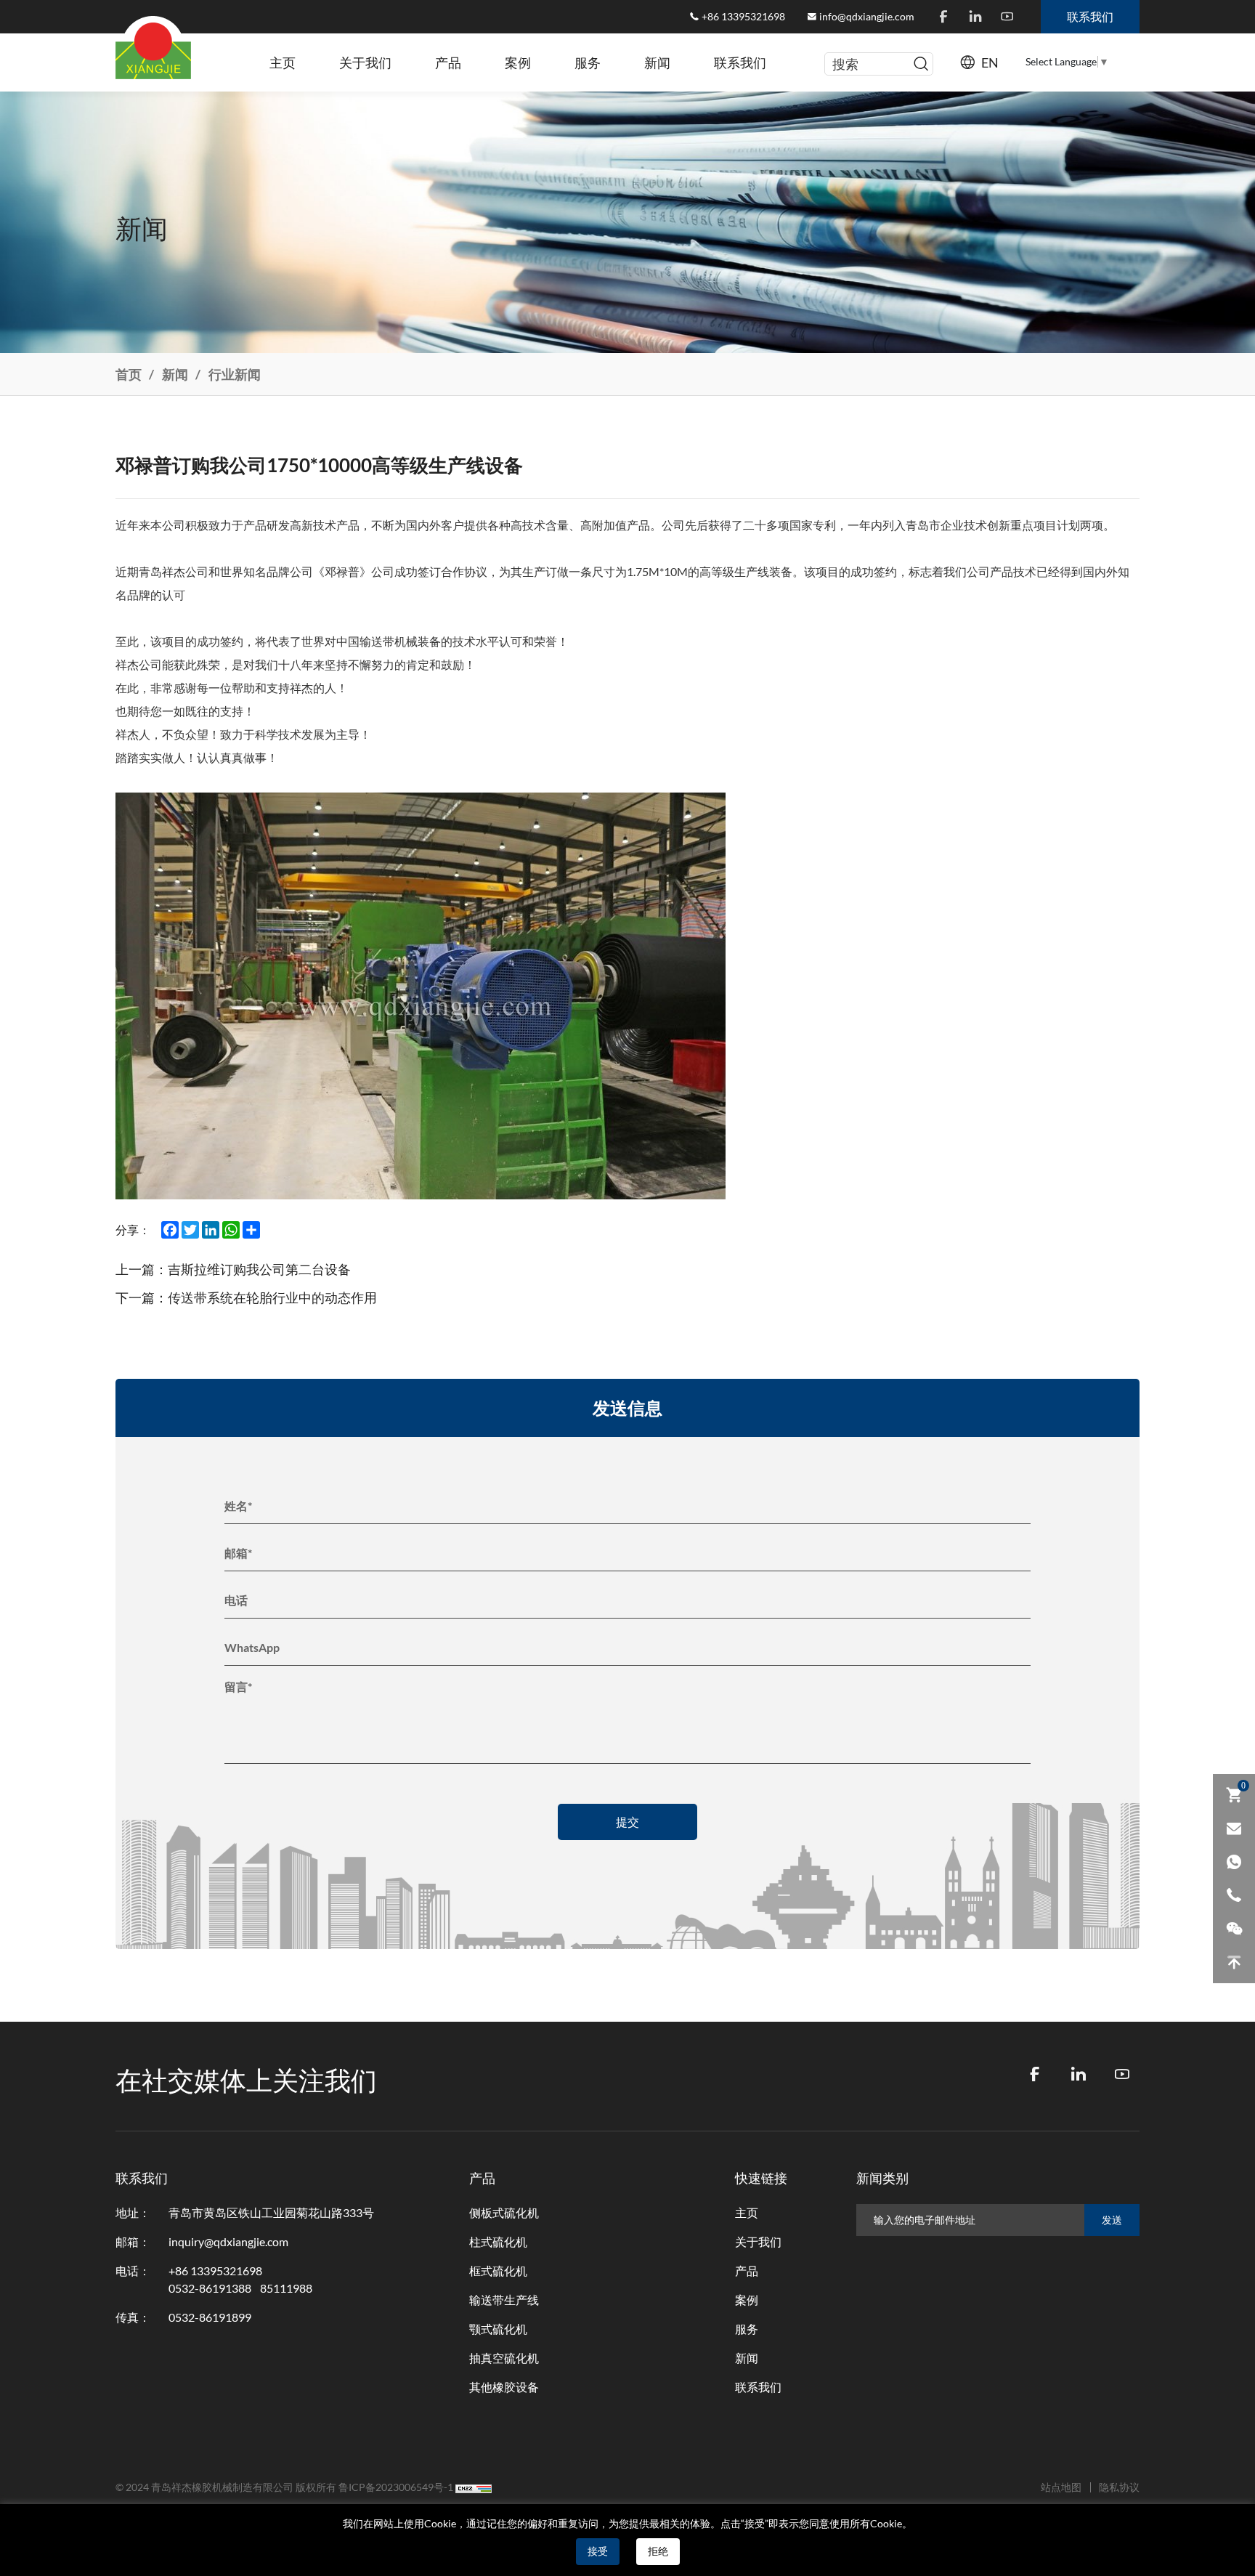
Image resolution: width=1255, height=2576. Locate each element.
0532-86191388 (210, 2288)
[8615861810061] (1234, 1862)
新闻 (657, 62)
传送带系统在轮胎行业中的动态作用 (272, 1297)
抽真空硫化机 (504, 2358)
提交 (627, 1822)
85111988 (286, 2288)
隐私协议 (1119, 2487)
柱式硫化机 (498, 2242)
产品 (448, 62)
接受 (598, 2551)
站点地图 (1061, 2487)
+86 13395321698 (743, 17)
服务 (588, 62)
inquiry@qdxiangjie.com (228, 2242)
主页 (283, 62)
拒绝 (658, 2551)
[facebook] (943, 17)
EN (990, 62)
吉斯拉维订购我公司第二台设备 (259, 1269)
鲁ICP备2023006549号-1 (396, 2487)
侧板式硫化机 (504, 2213)
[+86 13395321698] (1234, 1895)
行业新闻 (235, 374)
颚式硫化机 (498, 2329)
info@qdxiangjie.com (867, 17)
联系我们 (740, 62)
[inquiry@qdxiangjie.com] (1234, 1828)
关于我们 (365, 62)
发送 (1112, 2220)
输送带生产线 (504, 2300)
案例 (518, 62)
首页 (129, 374)
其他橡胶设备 (504, 2387)
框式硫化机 (498, 2271)
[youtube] (1007, 17)
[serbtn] (921, 64)
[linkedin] (975, 17)
